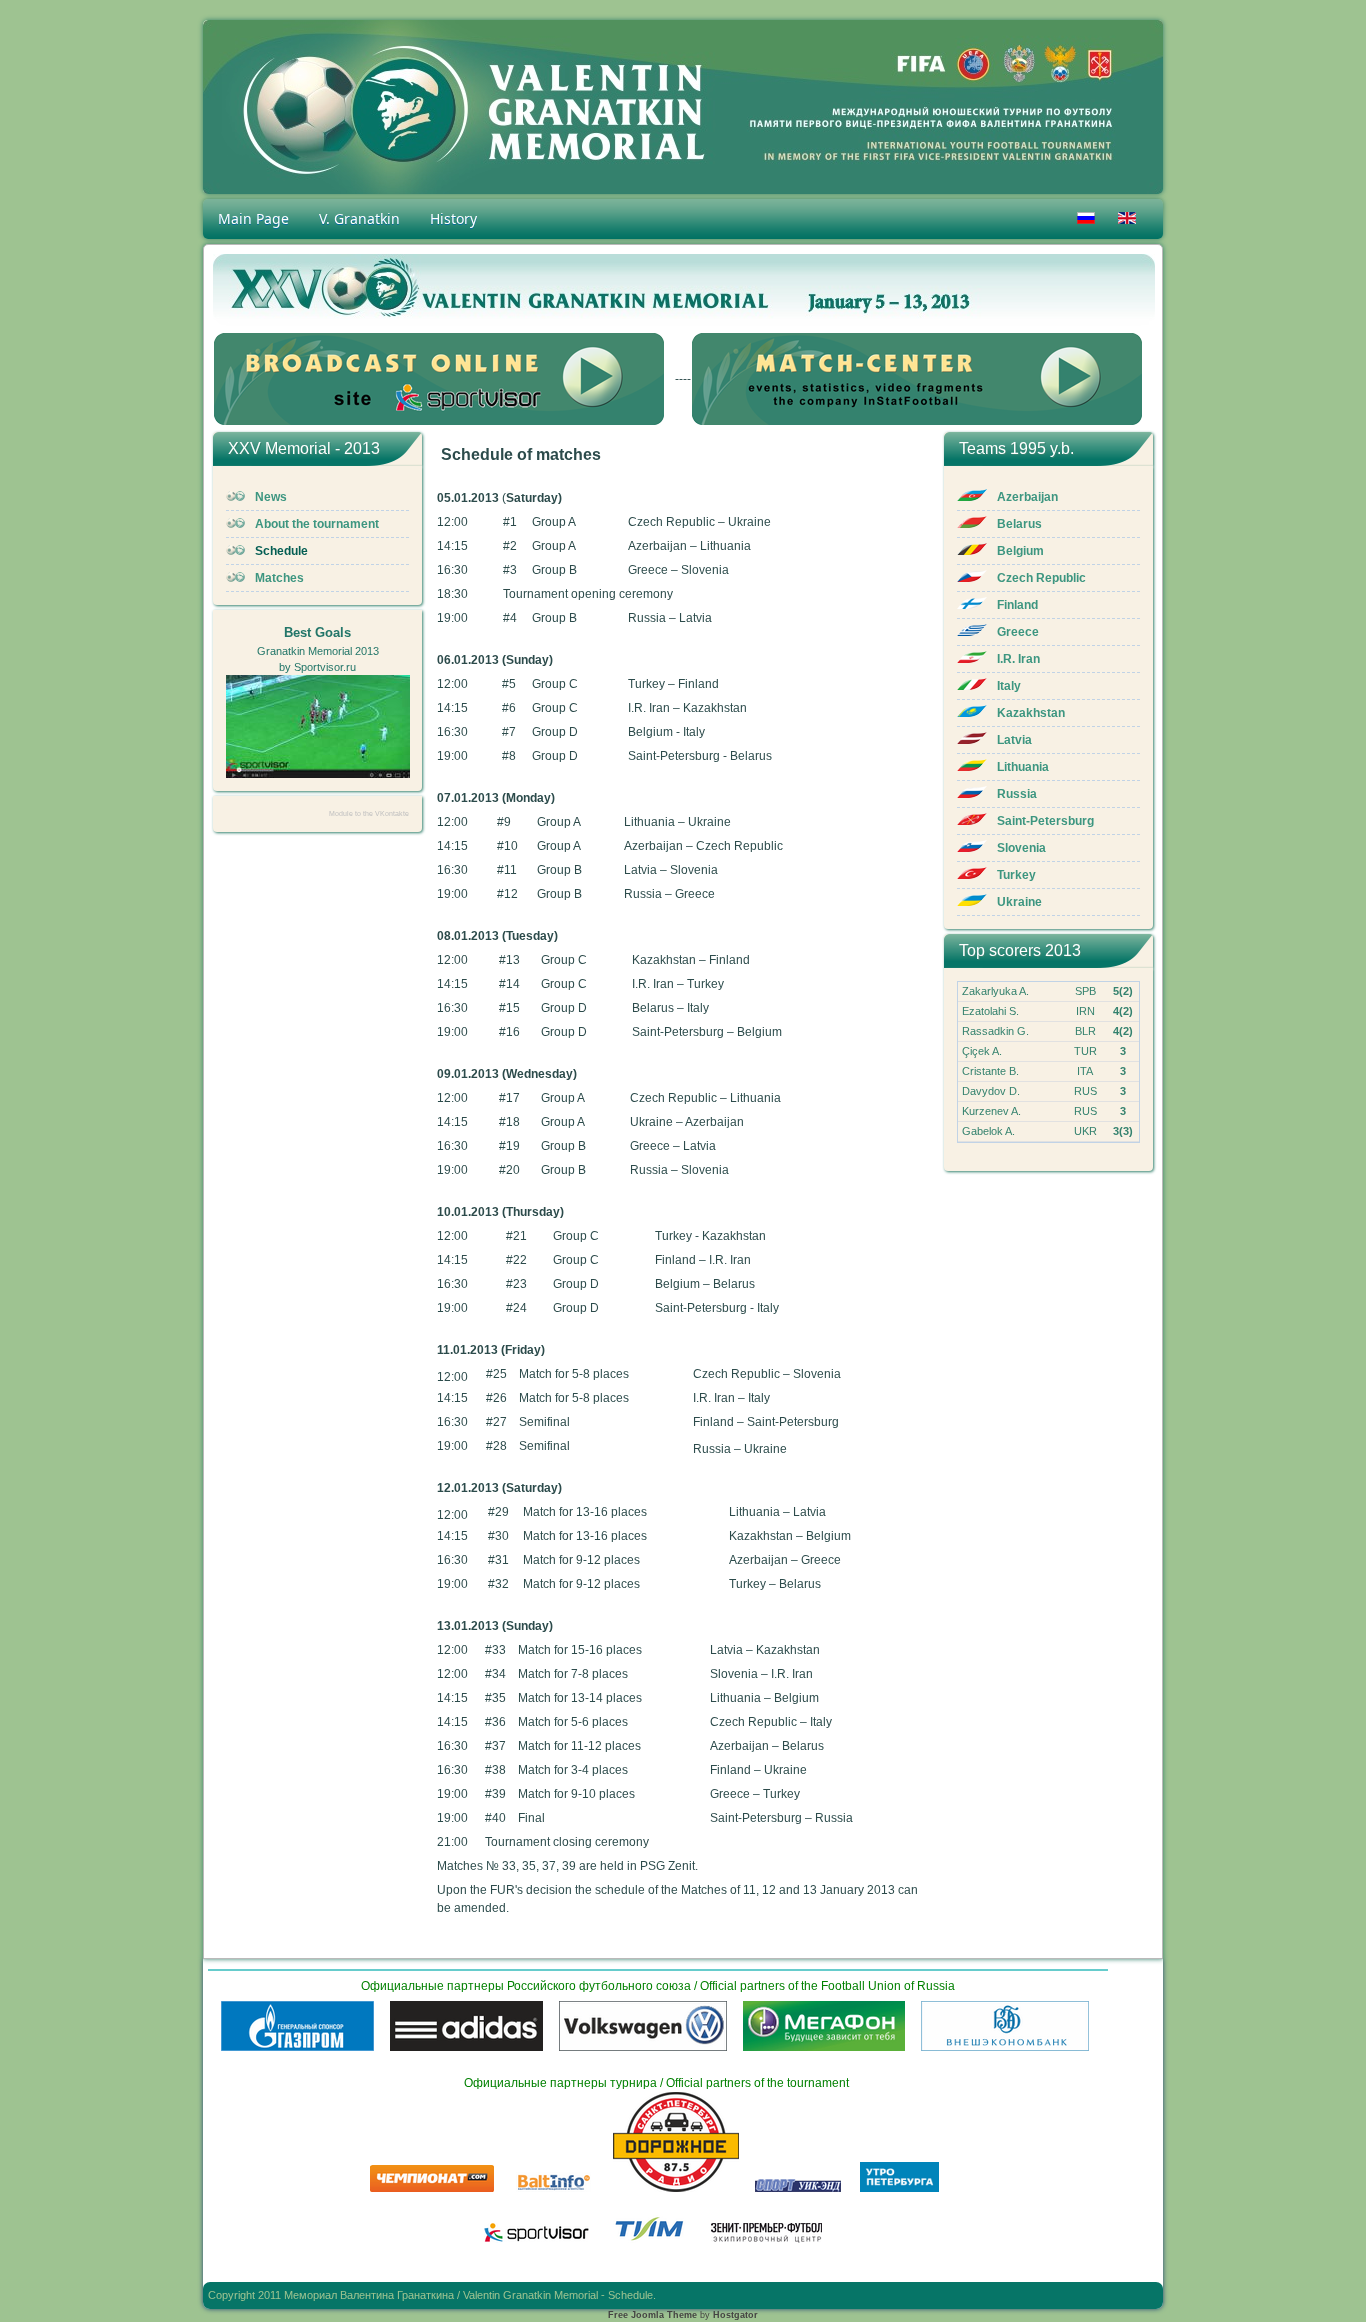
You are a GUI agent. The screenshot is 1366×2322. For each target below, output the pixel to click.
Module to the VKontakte (369, 813)
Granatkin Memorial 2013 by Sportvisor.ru (318, 650)
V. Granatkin (359, 218)
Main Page (253, 218)
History (453, 218)
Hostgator (735, 2315)
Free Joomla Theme (652, 2315)
